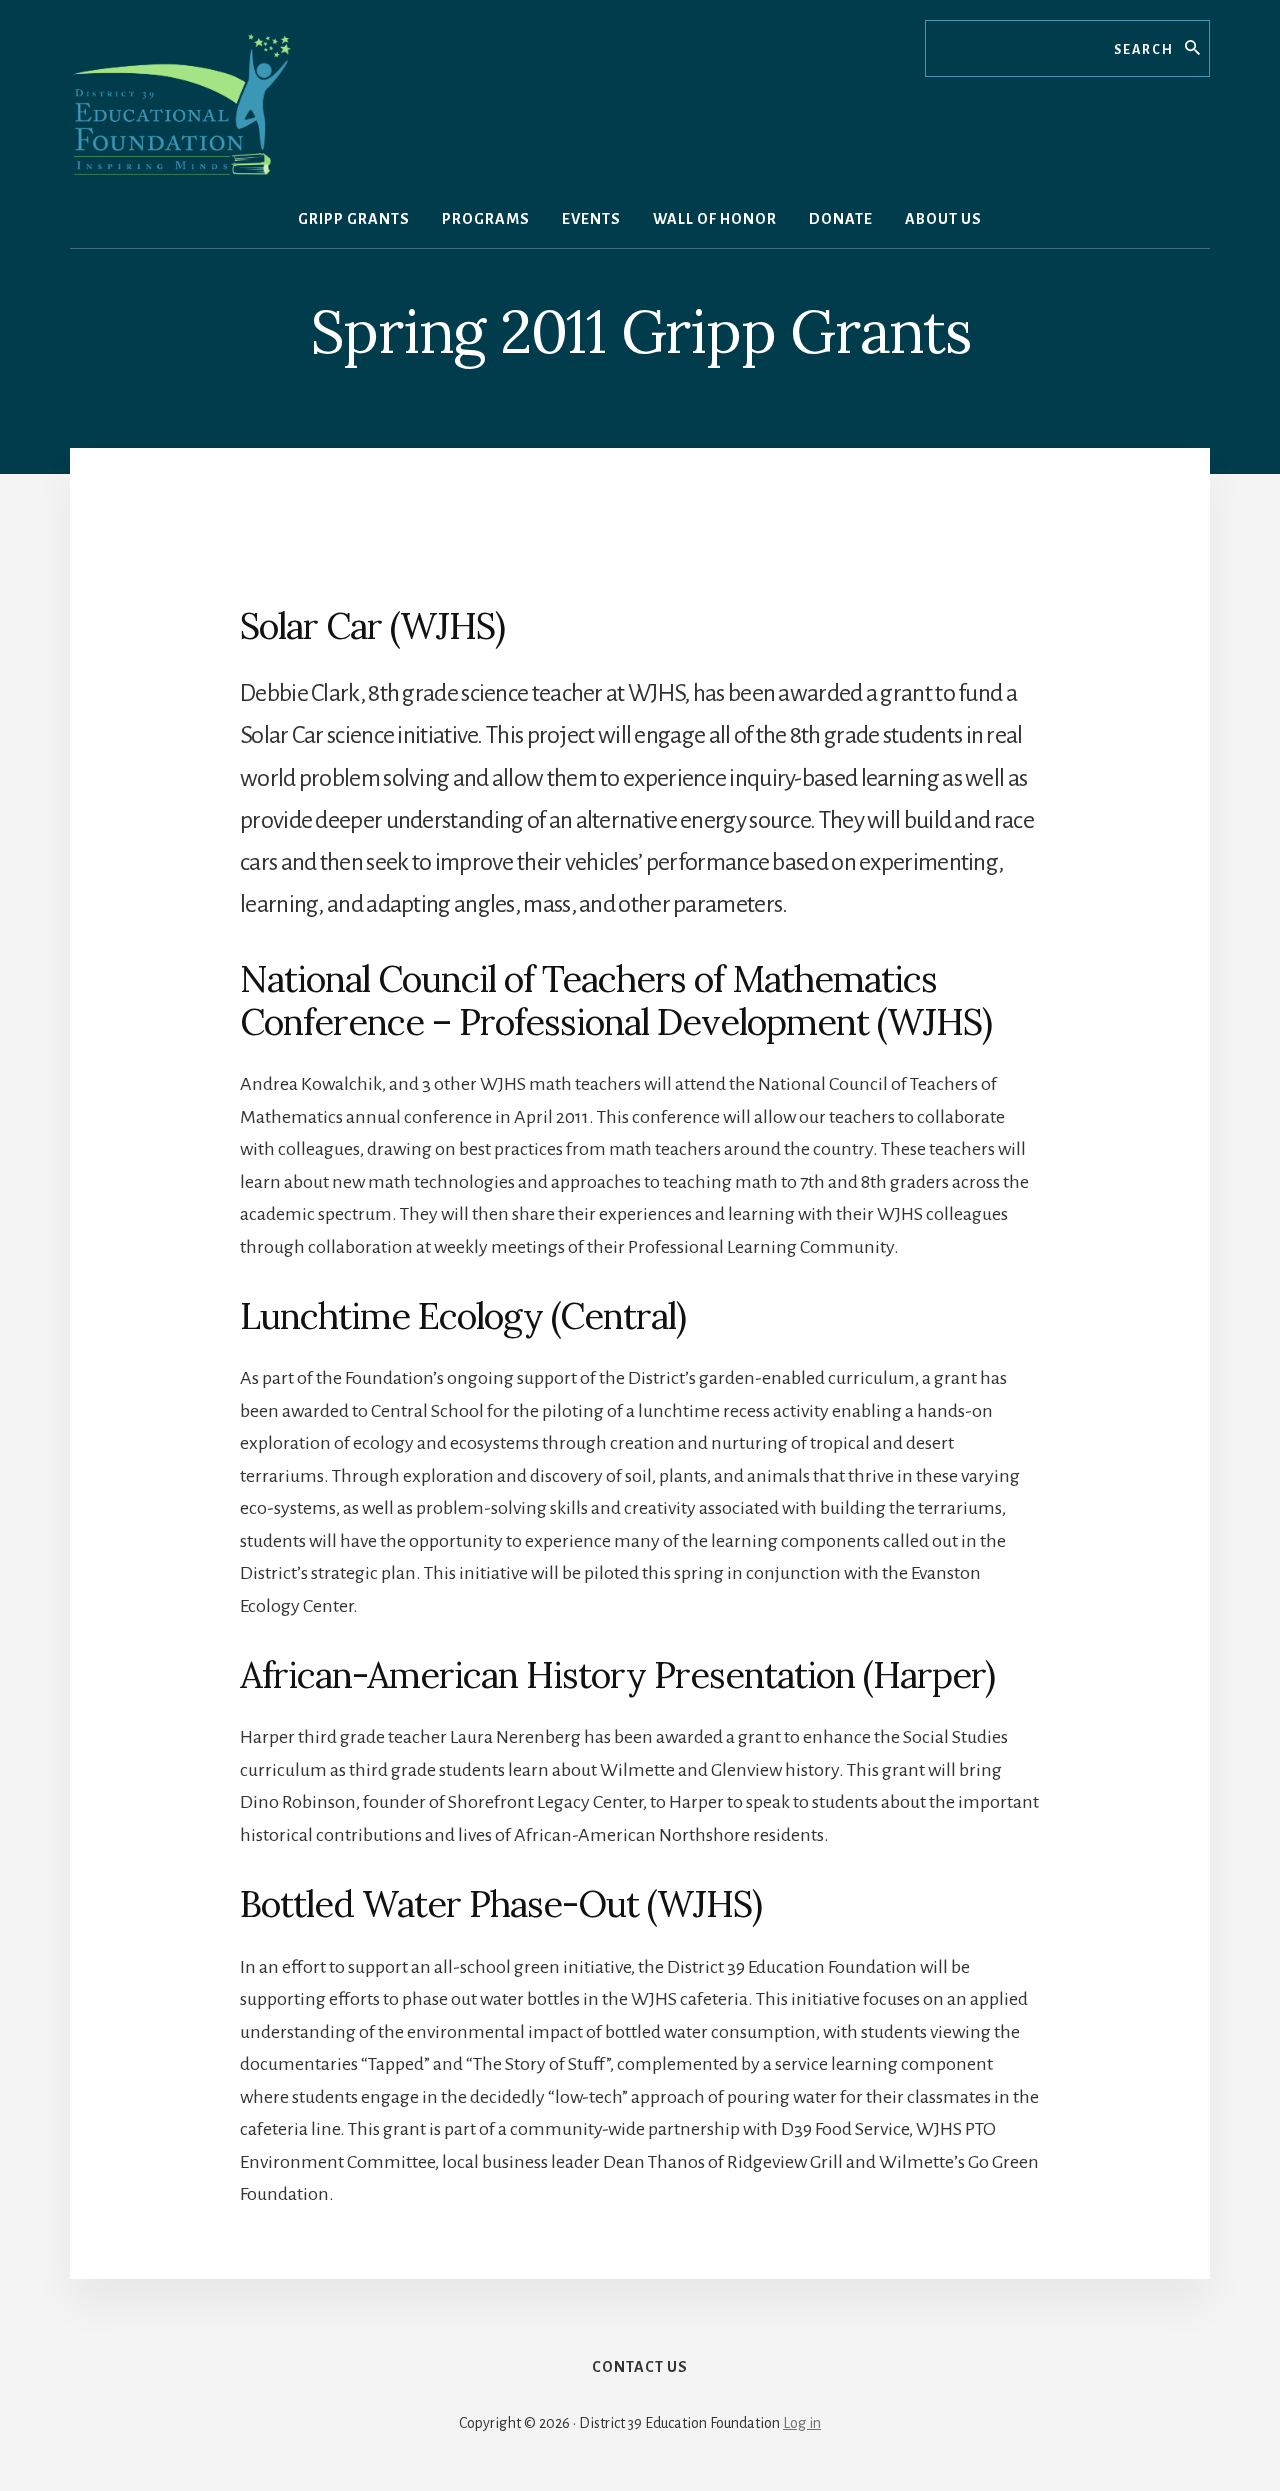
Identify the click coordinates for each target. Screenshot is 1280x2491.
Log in (802, 2423)
